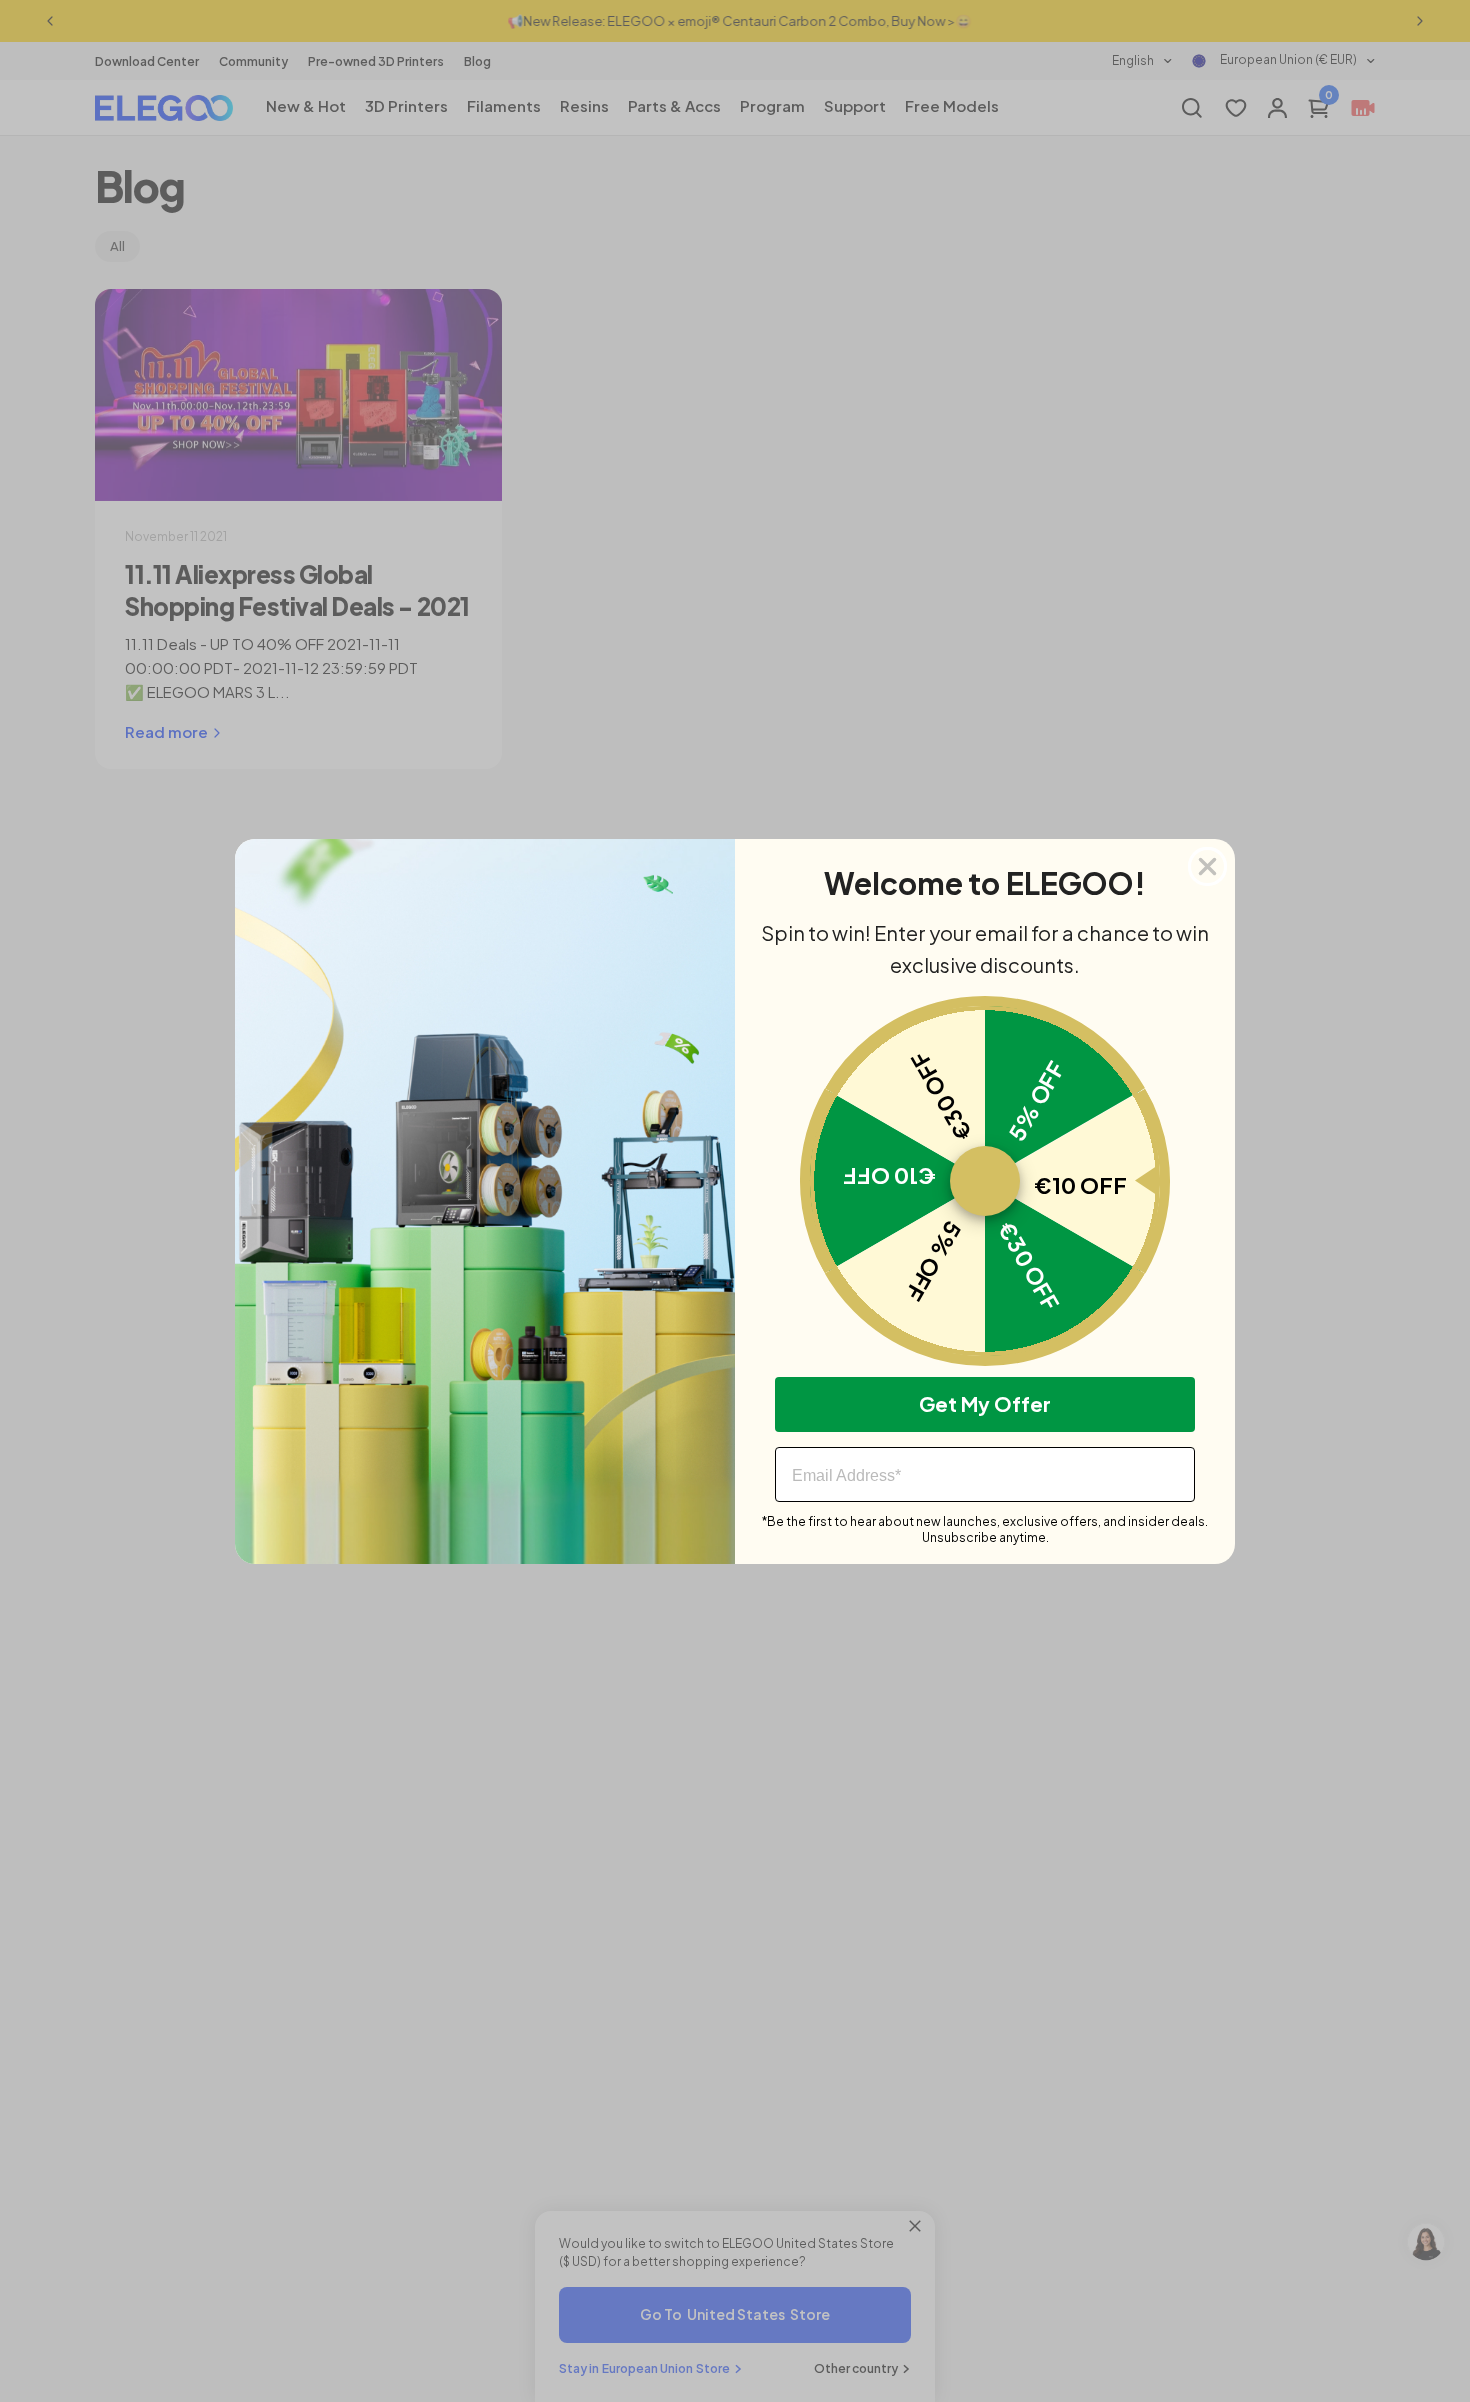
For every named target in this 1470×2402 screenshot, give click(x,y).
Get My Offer (985, 1403)
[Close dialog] (1207, 866)
